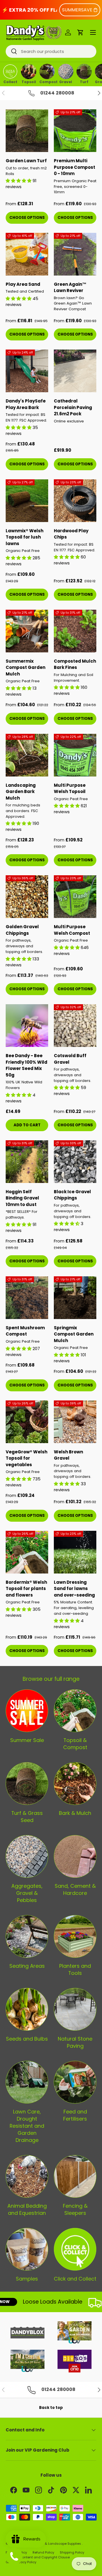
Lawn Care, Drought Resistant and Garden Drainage (27, 2126)
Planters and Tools (75, 1969)
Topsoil (29, 81)
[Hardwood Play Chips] (75, 501)
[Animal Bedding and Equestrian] (27, 2176)
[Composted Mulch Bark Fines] (75, 631)
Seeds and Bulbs (27, 2039)
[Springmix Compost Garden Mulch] (75, 1298)
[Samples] (27, 2249)
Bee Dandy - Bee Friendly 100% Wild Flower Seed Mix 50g (26, 1065)
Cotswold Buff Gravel (70, 1059)
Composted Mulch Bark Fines (75, 664)
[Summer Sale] (27, 1711)
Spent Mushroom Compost (25, 1331)
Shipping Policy (72, 2552)
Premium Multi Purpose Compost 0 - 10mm (75, 167)
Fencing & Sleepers (75, 2209)
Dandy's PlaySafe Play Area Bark (26, 404)
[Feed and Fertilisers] (75, 2082)
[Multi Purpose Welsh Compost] (75, 897)
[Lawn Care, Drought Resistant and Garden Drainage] (27, 2082)
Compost (47, 81)
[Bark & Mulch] (75, 1784)
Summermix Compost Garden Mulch (25, 667)
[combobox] (51, 51)
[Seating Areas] (27, 1936)
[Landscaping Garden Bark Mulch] (27, 755)
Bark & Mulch (75, 1813)
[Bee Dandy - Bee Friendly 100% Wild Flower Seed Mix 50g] (27, 1026)
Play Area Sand (23, 284)
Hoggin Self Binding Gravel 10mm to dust (22, 1198)
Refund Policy (43, 2552)
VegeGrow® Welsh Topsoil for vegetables (26, 1458)
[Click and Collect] (75, 2249)
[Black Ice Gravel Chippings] (75, 1162)
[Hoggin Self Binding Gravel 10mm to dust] (27, 1162)
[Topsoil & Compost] (75, 1711)
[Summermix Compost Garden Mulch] (27, 631)
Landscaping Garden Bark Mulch (21, 792)
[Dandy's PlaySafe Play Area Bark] (27, 371)
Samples (27, 2279)
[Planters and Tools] (75, 1936)
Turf (84, 81)
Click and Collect (75, 2279)
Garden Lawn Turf (26, 161)
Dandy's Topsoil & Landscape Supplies (50, 2544)
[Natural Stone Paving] (75, 2009)
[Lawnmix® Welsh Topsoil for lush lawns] (27, 501)
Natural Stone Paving (75, 2042)
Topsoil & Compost (75, 1744)
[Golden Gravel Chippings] (27, 897)
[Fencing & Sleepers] (75, 2176)
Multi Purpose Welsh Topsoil (70, 788)
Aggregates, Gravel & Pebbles (27, 1893)
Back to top (51, 2408)
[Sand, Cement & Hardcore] (75, 1856)
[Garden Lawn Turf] (27, 131)
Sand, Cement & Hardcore (75, 1889)
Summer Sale (27, 1740)
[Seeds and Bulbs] (27, 2009)
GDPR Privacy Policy (21, 2562)
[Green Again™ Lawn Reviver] (75, 254)
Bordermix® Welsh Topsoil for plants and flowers (26, 1589)
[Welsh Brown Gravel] (75, 1422)
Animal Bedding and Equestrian (27, 2209)
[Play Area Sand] (27, 254)
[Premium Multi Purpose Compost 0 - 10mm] (75, 131)
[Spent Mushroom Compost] (27, 1298)
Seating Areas (27, 1966)
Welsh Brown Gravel (68, 1455)
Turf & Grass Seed (27, 1817)
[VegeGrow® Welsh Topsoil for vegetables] (27, 1422)
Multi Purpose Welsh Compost (72, 930)
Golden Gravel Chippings (22, 930)
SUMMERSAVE (77, 10)
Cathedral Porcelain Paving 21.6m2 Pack (73, 407)
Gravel (66, 81)
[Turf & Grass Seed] (27, 1784)
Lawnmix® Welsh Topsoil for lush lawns (25, 537)
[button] (80, 32)
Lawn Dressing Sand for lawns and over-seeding (74, 1589)
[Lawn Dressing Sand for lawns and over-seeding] (75, 1552)
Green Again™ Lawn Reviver (70, 287)
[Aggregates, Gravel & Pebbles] (27, 1856)
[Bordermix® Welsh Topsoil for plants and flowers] (27, 1552)
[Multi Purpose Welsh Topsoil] (75, 755)
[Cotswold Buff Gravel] (75, 1026)
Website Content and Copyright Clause (38, 2557)
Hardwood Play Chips (71, 534)
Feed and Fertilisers (75, 2115)
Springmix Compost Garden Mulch (74, 1334)
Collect (10, 81)
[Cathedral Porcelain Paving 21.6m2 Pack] (75, 371)
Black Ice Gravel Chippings (72, 1195)
